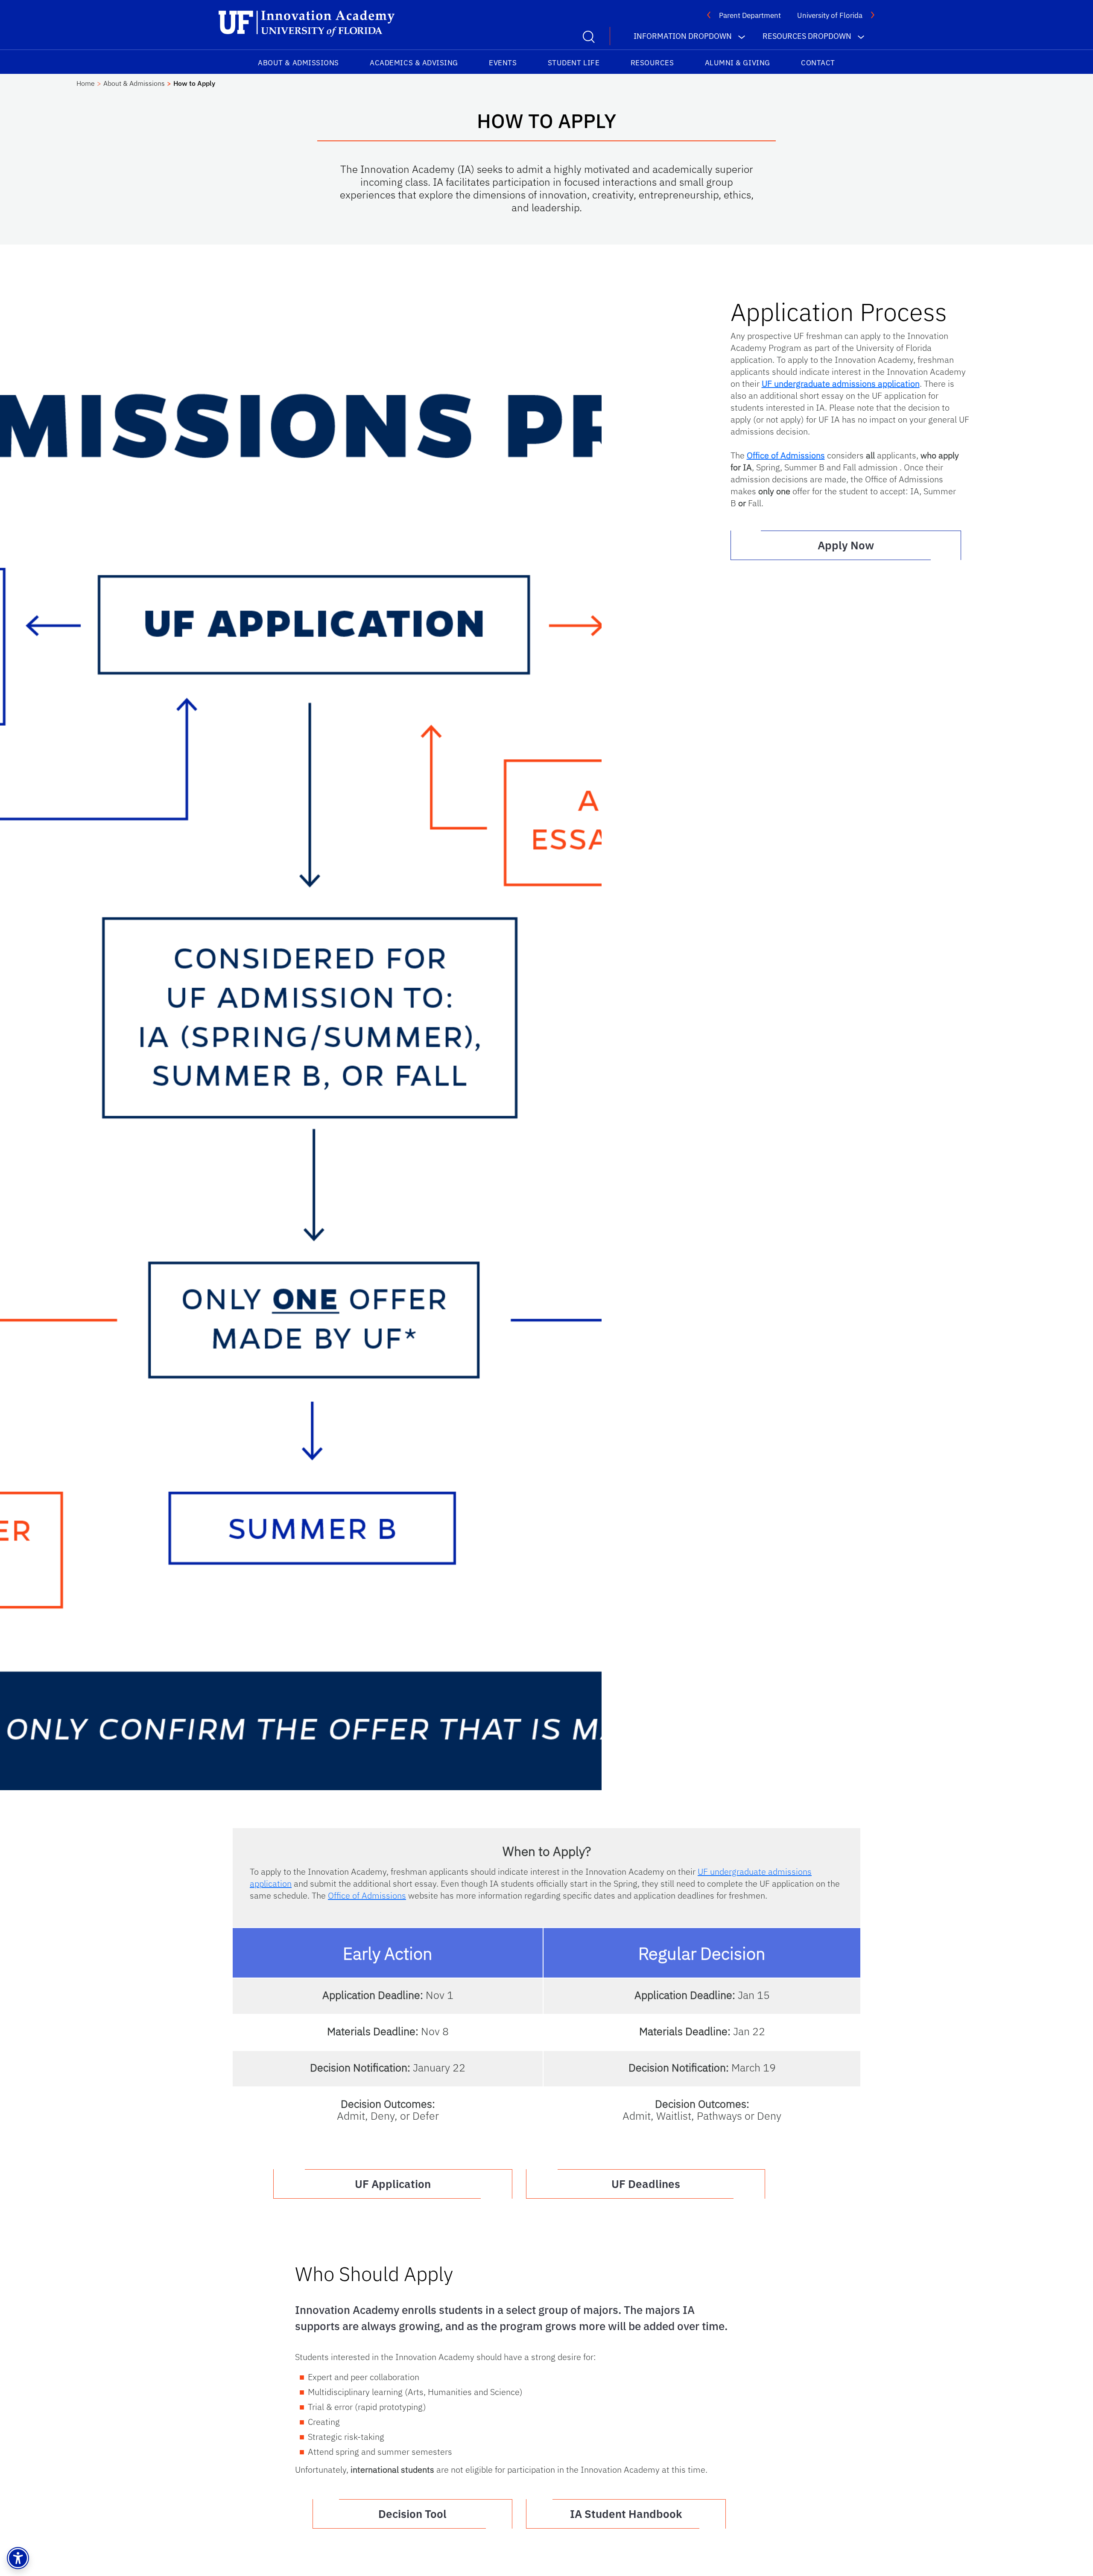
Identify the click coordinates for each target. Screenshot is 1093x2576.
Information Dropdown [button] (683, 36)
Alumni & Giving (738, 63)
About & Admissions (298, 63)
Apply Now (846, 545)
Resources (652, 63)
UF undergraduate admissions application (841, 384)
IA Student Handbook (626, 2514)
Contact (818, 63)
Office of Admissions (786, 455)
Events (503, 63)
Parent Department (750, 15)
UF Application (393, 2184)
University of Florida (830, 15)
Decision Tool (412, 2514)
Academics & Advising (414, 63)
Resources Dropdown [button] (807, 36)
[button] (18, 2558)
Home (86, 83)
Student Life (574, 63)
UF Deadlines (646, 2184)
